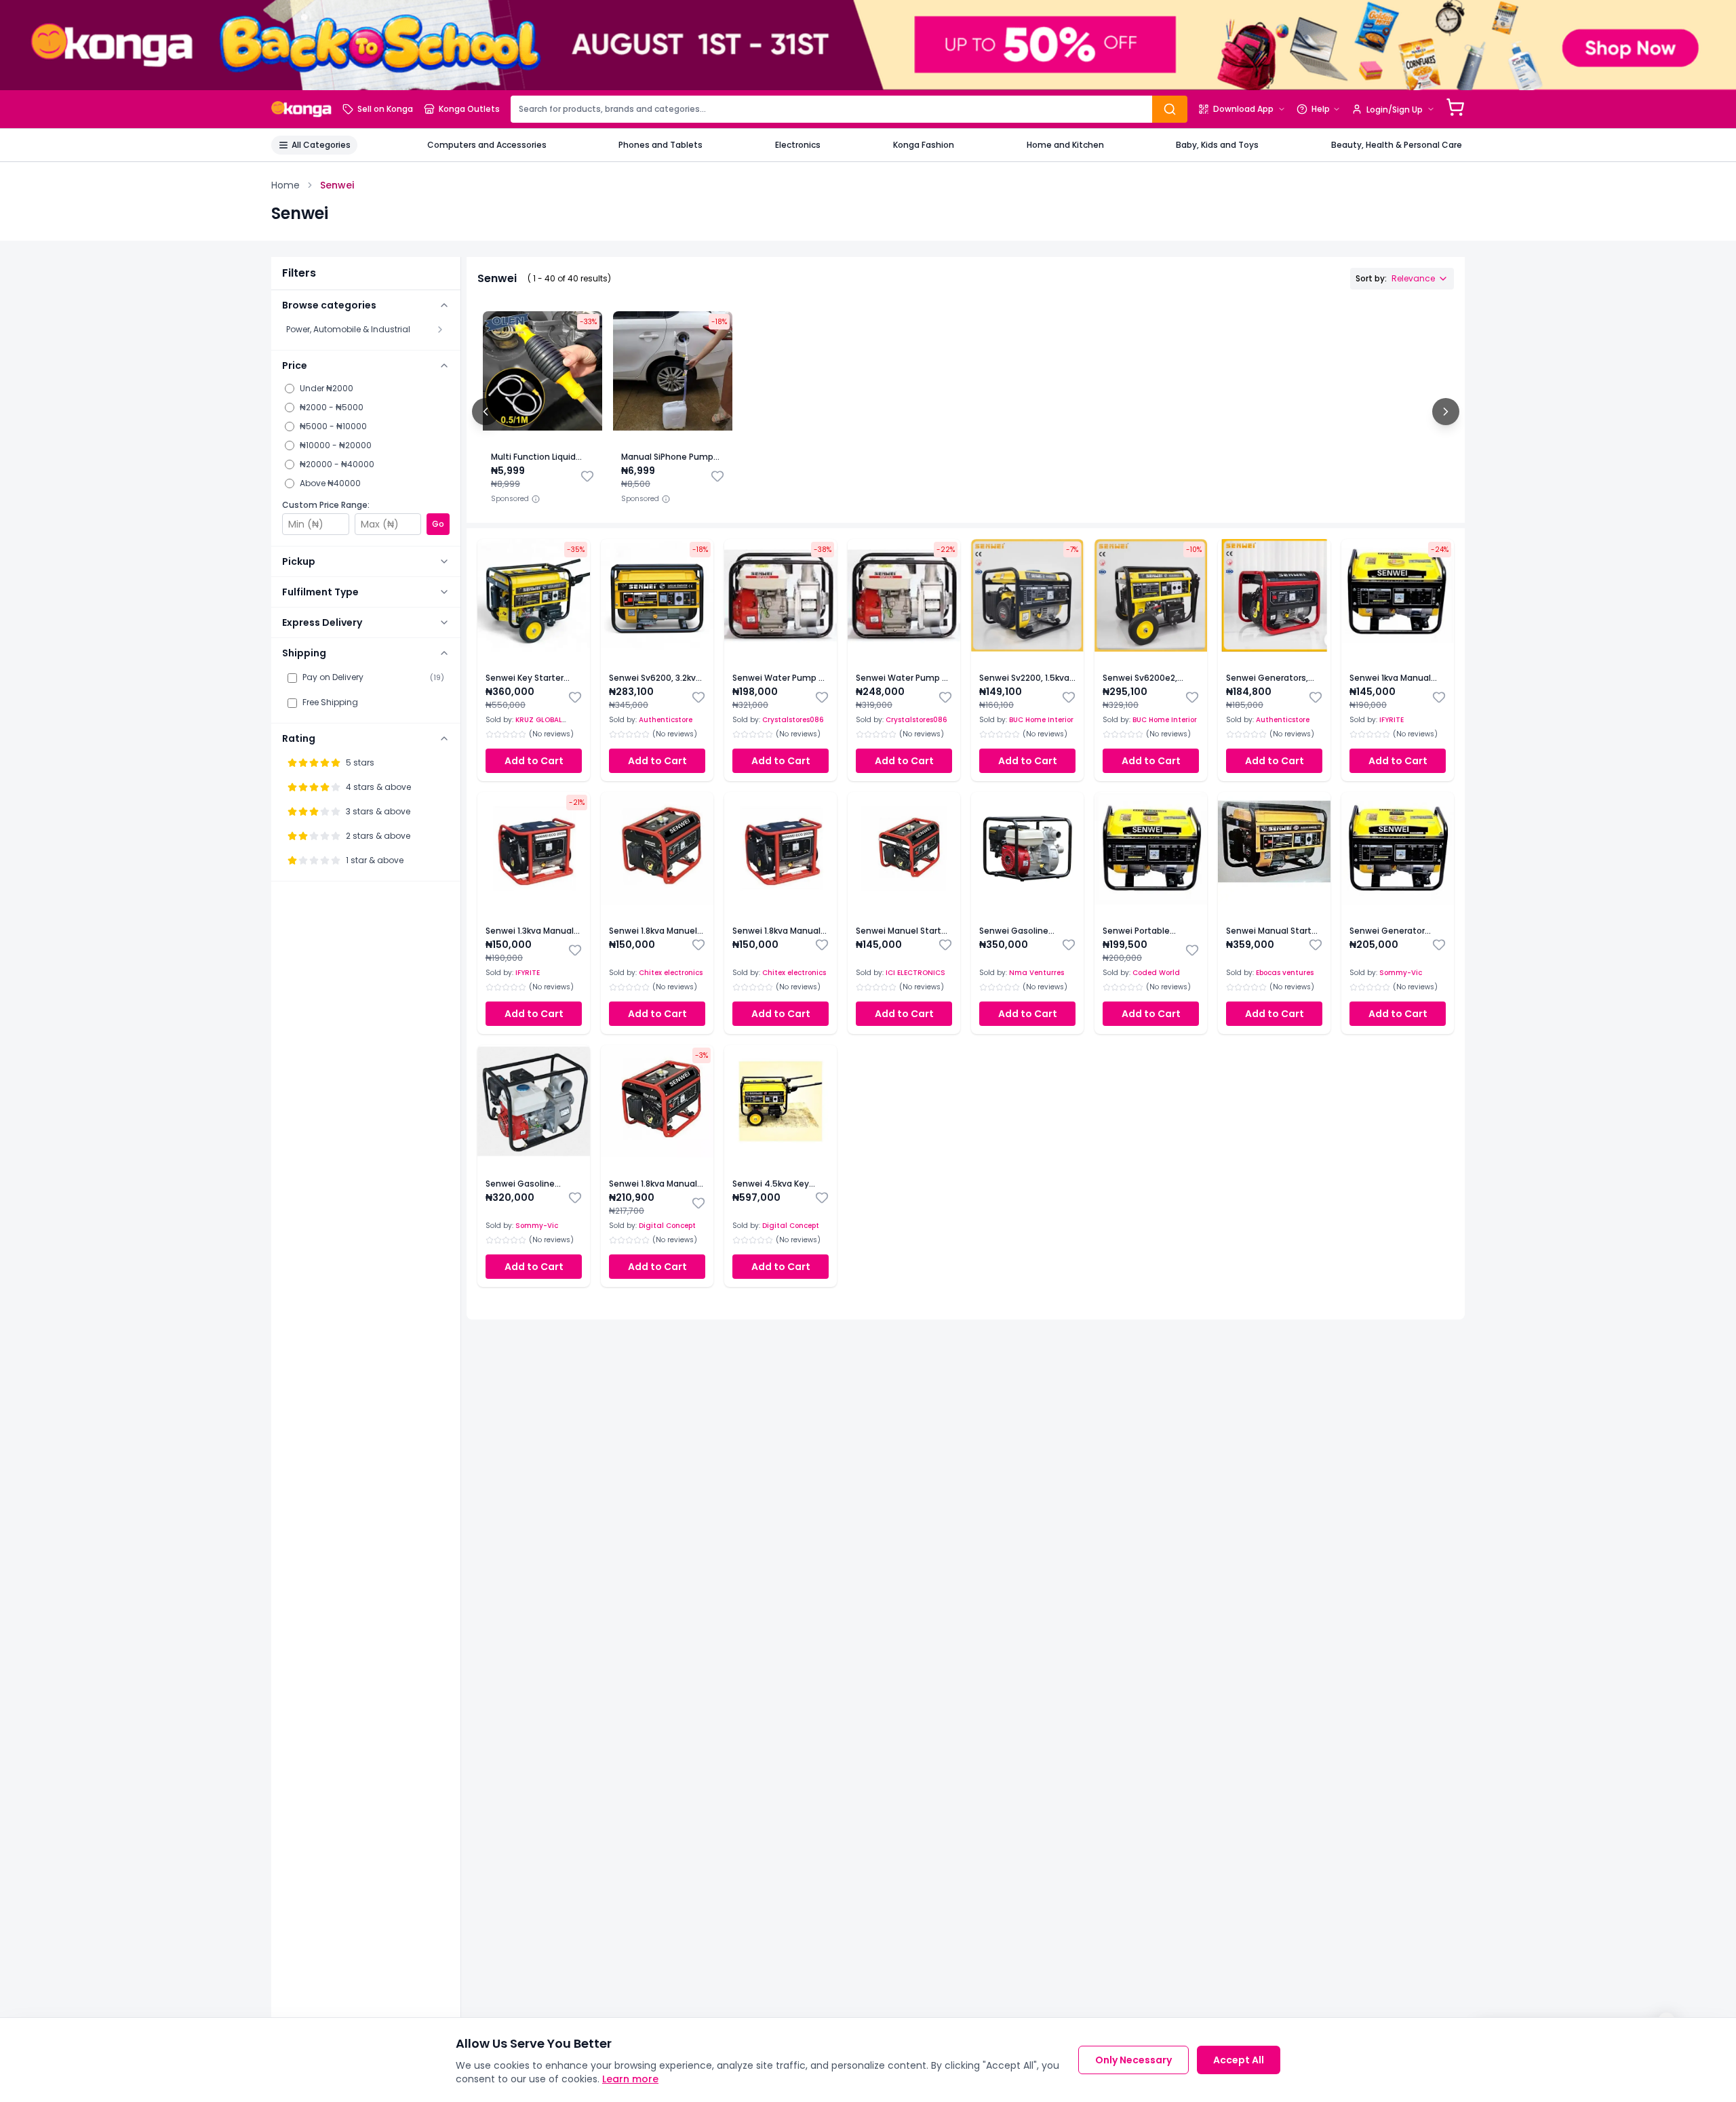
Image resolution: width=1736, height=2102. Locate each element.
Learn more (630, 2079)
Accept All (1239, 2060)
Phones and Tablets (660, 145)
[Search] (1170, 109)
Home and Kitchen (1065, 145)
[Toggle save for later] (587, 476)
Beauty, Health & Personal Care (1397, 145)
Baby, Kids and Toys (1217, 145)
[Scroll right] (1446, 412)
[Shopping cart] (1455, 107)
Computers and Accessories (487, 145)
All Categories (321, 145)
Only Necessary (1133, 2060)
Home (285, 185)
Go (438, 524)
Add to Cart (534, 761)
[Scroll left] (486, 412)
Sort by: (1395, 278)
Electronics (798, 145)
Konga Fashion (924, 145)
